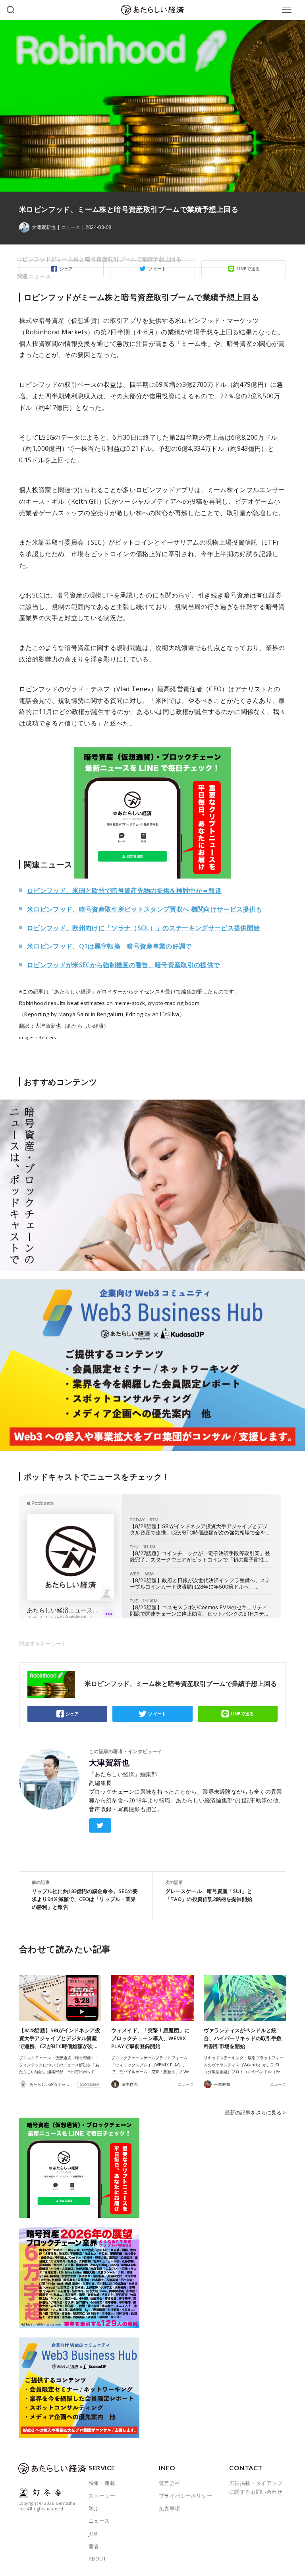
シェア (72, 1714)
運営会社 (170, 2483)
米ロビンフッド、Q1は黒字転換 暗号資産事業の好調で (109, 946)
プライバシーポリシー (185, 2496)
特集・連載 (102, 2483)
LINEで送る (242, 1714)
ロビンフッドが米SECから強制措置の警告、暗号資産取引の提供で (123, 965)
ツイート (157, 1714)
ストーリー (102, 2496)
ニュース (71, 227)
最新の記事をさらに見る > (255, 2112)
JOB (93, 2533)
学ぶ (94, 2508)
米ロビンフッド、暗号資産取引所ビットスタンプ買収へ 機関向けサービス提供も (145, 909)
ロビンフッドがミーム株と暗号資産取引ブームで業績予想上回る (99, 259)
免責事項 (170, 2508)
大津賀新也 (109, 1763)
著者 (94, 2546)
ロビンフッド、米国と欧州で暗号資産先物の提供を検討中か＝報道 (124, 890)
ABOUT (97, 2559)
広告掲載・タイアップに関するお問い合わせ (256, 2487)
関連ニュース (34, 276)
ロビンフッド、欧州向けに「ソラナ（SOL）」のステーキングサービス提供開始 (143, 928)
